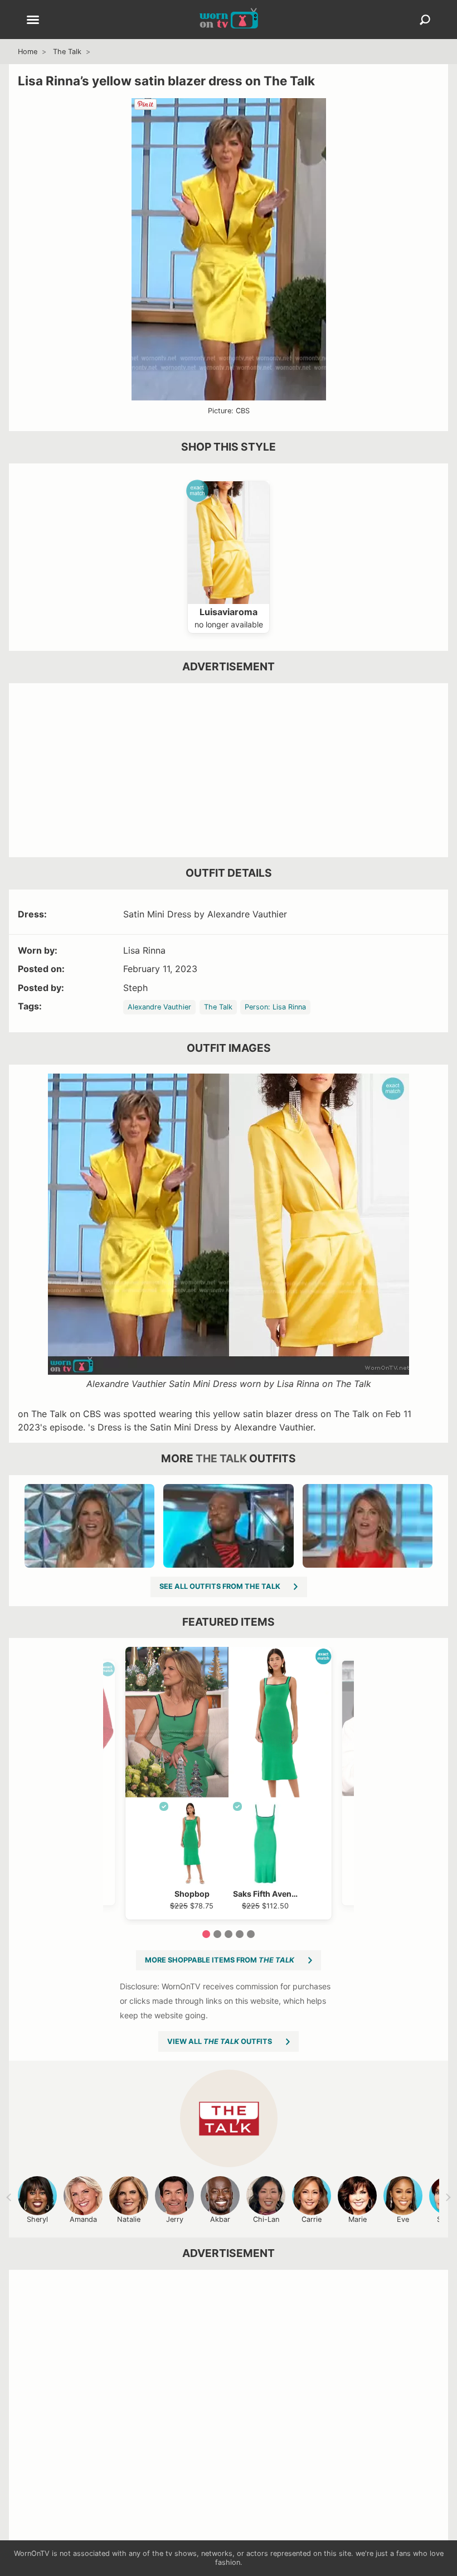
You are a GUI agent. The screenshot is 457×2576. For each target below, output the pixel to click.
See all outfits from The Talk (220, 1586)
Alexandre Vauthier (159, 1007)
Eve (403, 2219)
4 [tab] (240, 1934)
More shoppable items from (220, 1960)
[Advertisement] (229, 770)
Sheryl (37, 2219)
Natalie (129, 2219)
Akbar (220, 2219)
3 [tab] (229, 1934)
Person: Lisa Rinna (275, 1007)
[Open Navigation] (33, 21)
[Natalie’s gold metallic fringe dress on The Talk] (89, 1526)
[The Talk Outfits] (229, 2118)
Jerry (175, 2219)
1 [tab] (206, 1934)
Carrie (312, 2219)
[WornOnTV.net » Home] (229, 20)
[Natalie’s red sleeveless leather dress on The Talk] (368, 1526)
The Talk (67, 52)
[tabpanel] (229, 1783)
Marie (358, 2219)
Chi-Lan (266, 2219)
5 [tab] (251, 1934)
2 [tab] (217, 1934)
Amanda (83, 2219)
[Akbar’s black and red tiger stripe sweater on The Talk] (228, 1526)
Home (28, 52)
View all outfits (220, 2041)
